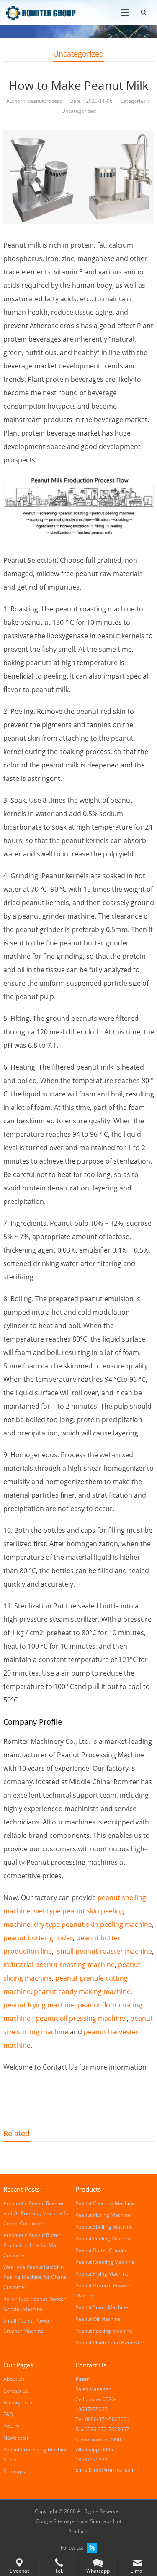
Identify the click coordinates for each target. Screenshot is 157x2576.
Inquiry (11, 2426)
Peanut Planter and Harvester (110, 2342)
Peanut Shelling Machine (104, 2227)
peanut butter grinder (38, 1938)
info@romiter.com (114, 2470)
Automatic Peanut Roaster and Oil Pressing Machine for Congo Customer (37, 2213)
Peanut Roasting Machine (105, 2262)
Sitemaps (14, 2471)
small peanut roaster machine (104, 1951)
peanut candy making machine (82, 1991)
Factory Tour (18, 2402)
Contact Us (16, 2391)
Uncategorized (78, 54)
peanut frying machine (39, 2005)
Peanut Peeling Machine (103, 2238)
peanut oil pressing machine (80, 2018)
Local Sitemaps (95, 2521)
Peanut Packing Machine (104, 2331)
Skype (92, 2548)
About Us (14, 2379)
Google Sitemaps (55, 2521)
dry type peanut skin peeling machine (93, 1924)
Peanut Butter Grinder (101, 2250)
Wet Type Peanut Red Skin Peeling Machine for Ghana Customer (35, 2277)
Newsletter (16, 2438)
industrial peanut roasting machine (59, 1965)
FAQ (8, 2414)
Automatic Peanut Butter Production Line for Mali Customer (32, 2245)
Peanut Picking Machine (103, 2215)
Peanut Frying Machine (102, 2274)
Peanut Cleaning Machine (105, 2203)
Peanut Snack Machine (102, 2307)
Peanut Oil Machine (98, 2319)
